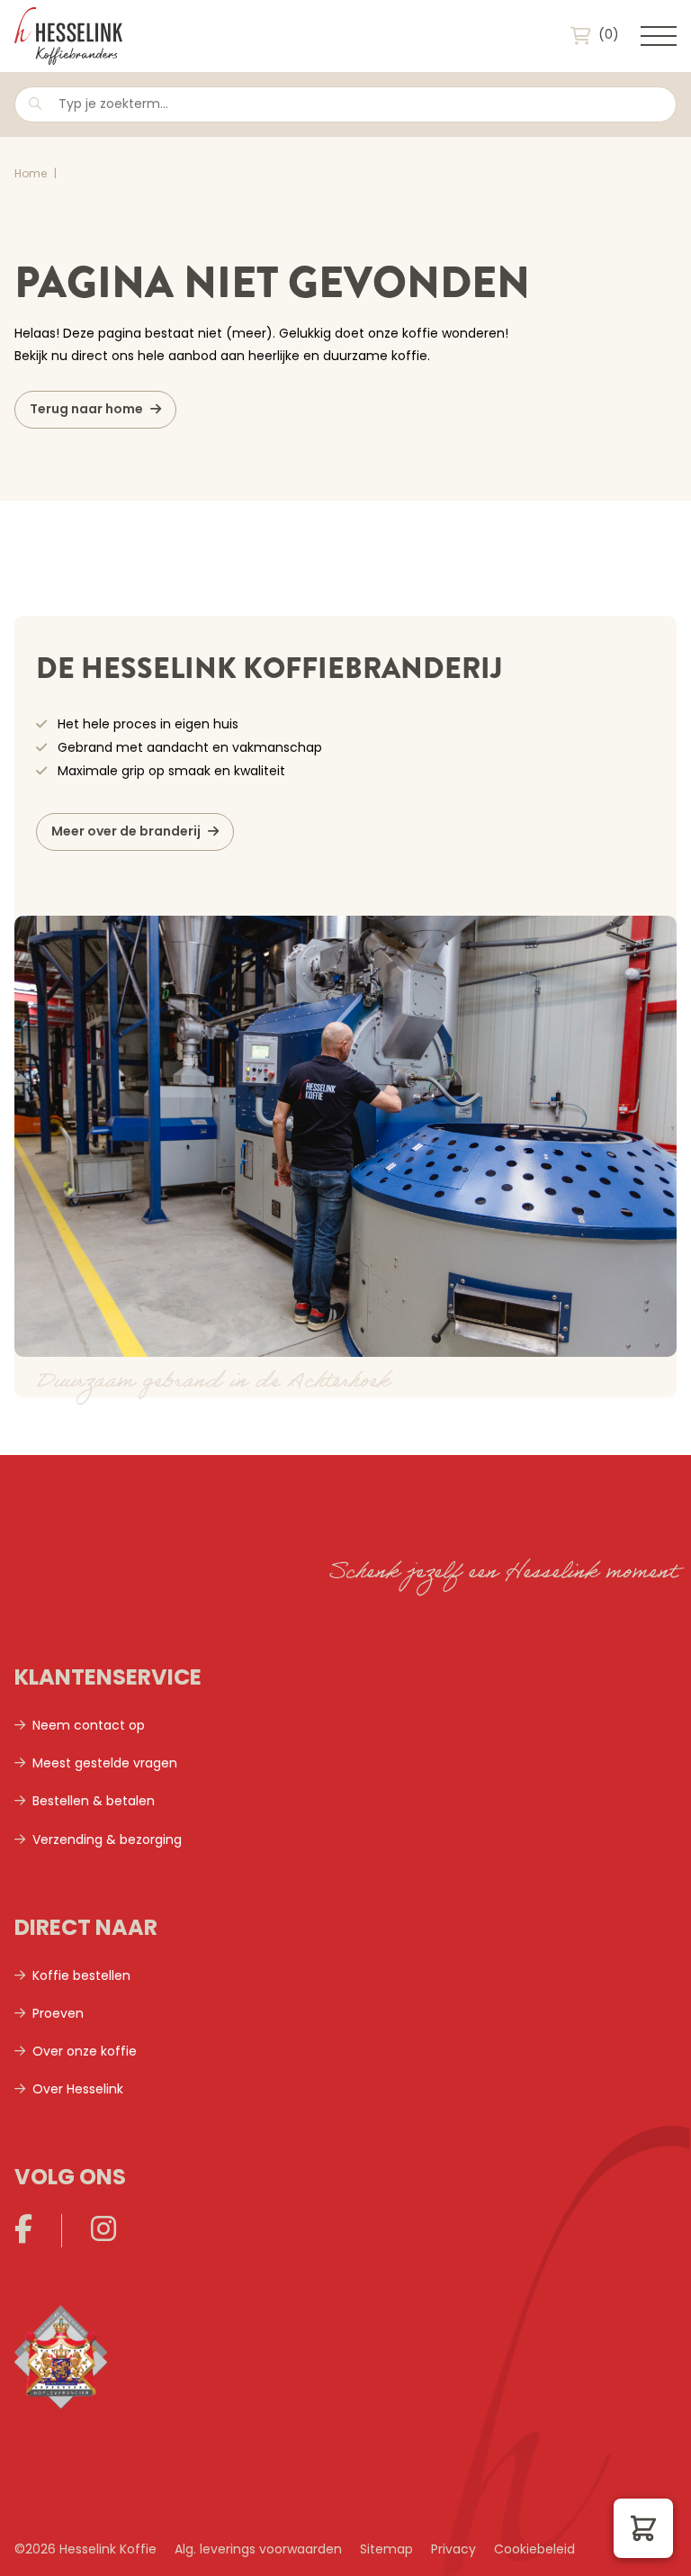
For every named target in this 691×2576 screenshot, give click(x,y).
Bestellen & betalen (94, 1802)
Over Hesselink (78, 2090)
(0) (609, 36)
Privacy (453, 2550)
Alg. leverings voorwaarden (258, 2550)
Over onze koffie (85, 2052)
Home (31, 175)
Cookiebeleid (534, 2550)
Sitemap (386, 2550)
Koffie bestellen (81, 1977)
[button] (643, 2528)
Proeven (58, 2015)
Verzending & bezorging (107, 1841)
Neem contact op (89, 1726)
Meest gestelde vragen (105, 1764)
